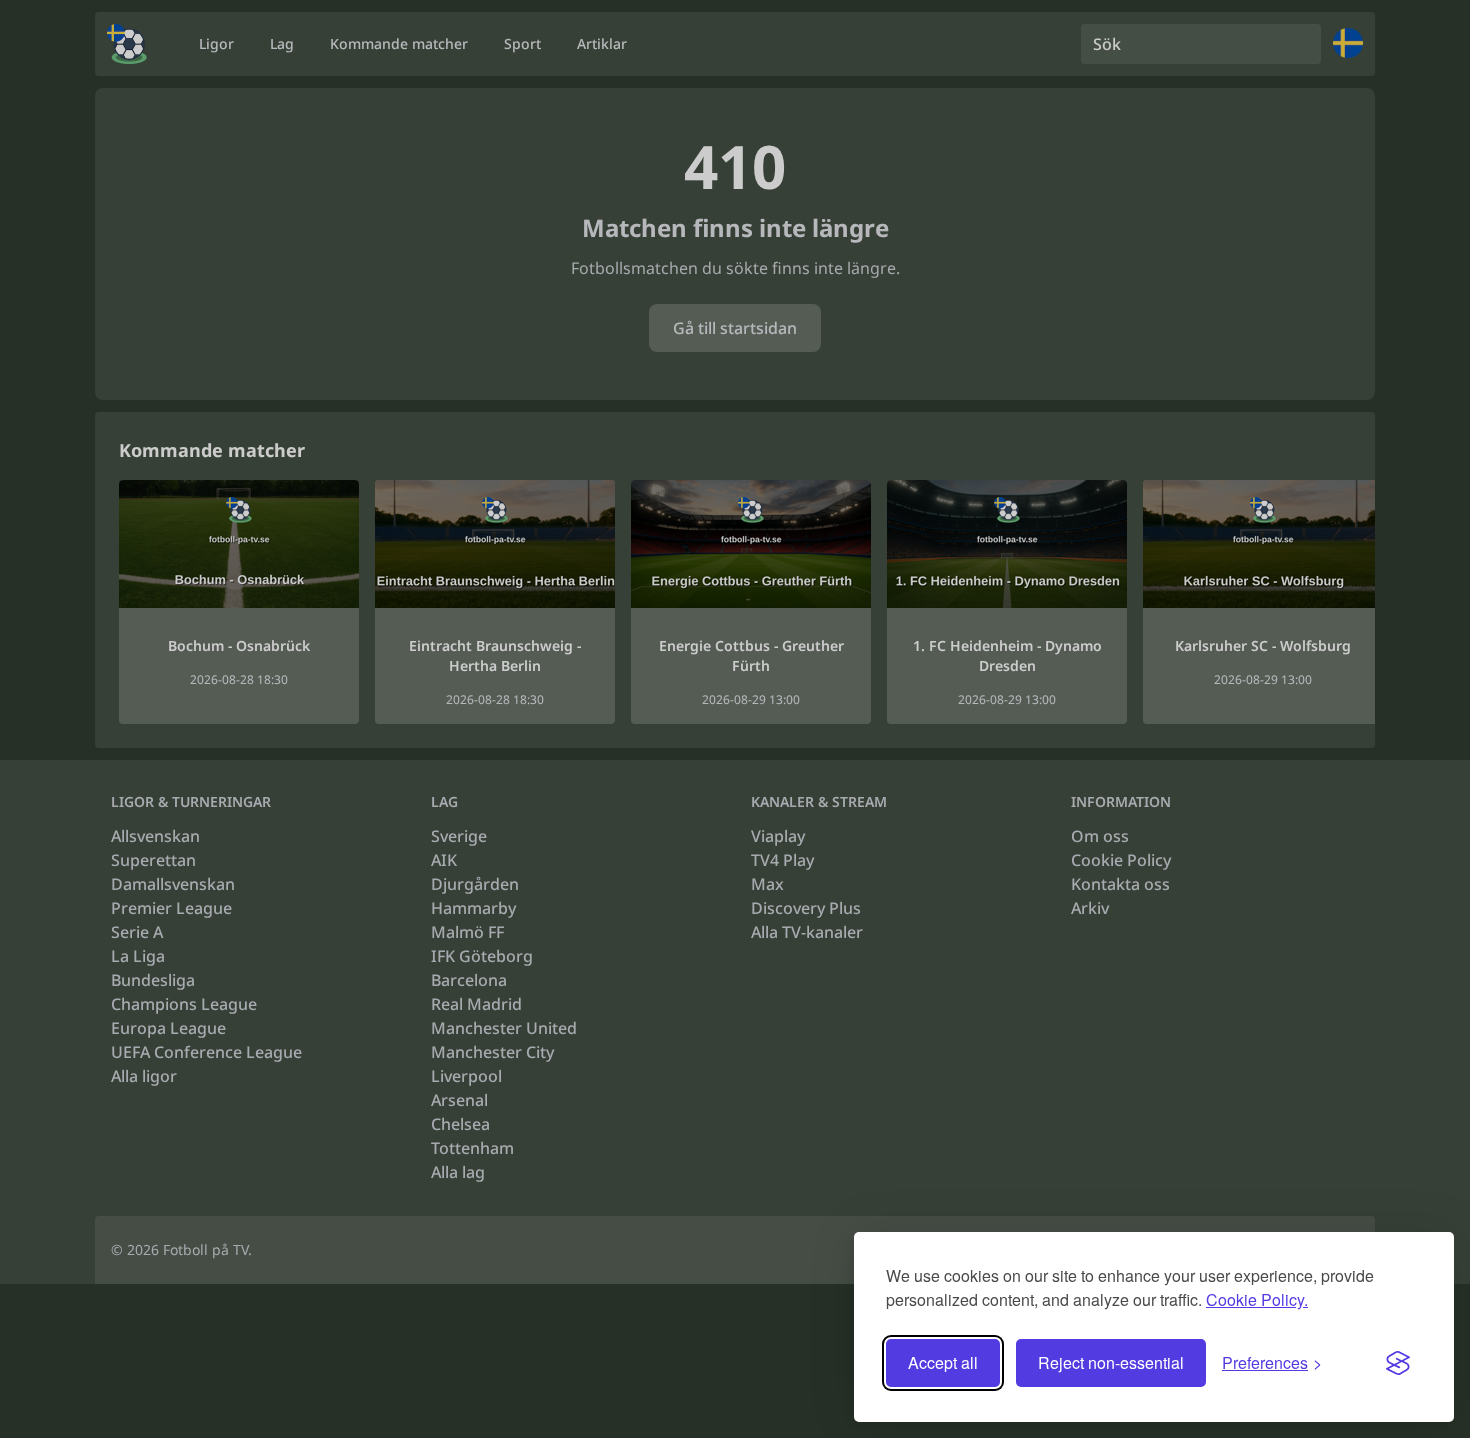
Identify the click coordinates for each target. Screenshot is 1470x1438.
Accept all (943, 1362)
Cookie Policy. (1257, 1299)
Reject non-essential (1111, 1362)
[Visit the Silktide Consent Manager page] (1398, 1363)
